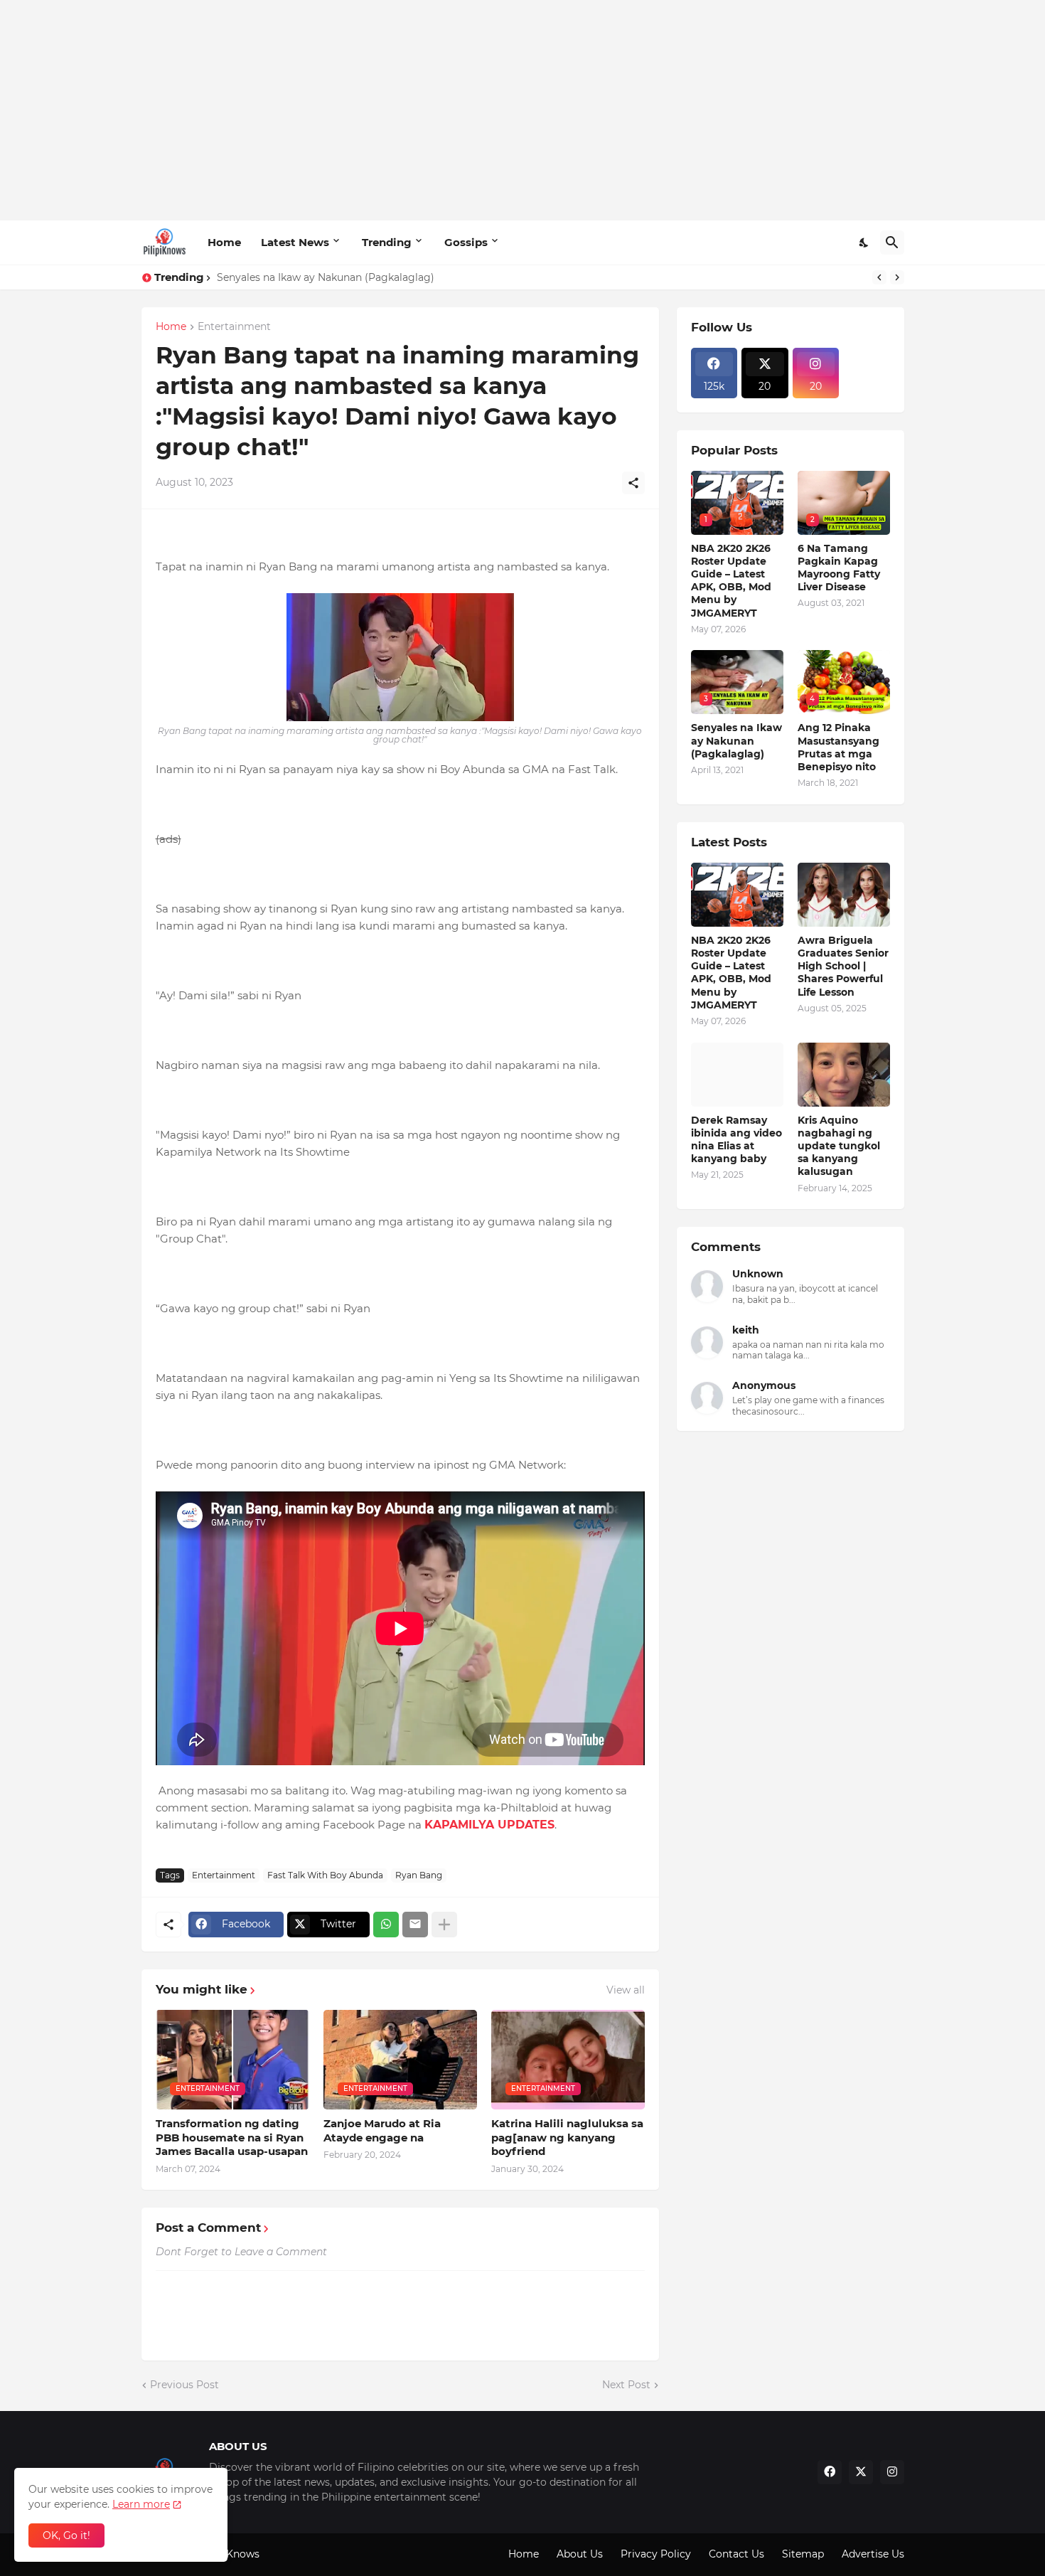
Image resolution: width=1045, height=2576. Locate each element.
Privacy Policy (656, 2554)
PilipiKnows (230, 2554)
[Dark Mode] (864, 243)
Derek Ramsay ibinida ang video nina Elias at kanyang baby (736, 1140)
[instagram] (892, 2472)
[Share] (633, 483)
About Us (580, 2554)
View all (626, 1990)
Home (224, 242)
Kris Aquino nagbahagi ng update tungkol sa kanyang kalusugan (839, 1146)
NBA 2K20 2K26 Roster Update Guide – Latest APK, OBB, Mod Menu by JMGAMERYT (731, 581)
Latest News (295, 242)
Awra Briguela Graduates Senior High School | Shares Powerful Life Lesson (843, 966)
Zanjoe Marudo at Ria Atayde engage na (382, 2130)
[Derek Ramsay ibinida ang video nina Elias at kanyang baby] (737, 1075)
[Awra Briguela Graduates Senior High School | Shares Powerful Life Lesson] (844, 895)
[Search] (892, 243)
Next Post (626, 2385)
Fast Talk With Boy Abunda (325, 1875)
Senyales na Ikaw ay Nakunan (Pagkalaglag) (326, 277)
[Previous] (879, 277)
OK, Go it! (66, 2535)
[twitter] (861, 2472)
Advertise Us (873, 2554)
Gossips (466, 242)
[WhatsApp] (386, 1925)
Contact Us (736, 2554)
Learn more (141, 2504)
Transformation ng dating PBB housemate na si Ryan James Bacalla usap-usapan (232, 2137)
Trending (387, 242)
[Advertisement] (523, 110)
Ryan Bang (419, 1875)
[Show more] (444, 1925)
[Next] (897, 277)
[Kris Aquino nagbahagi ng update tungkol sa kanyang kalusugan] (844, 1075)
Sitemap (803, 2554)
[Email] (415, 1925)
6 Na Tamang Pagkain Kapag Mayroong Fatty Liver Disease (839, 568)
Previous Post (184, 2385)
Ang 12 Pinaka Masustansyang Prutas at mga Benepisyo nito (838, 747)
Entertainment (234, 327)
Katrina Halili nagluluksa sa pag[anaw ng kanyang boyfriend (567, 2137)
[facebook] (830, 2472)
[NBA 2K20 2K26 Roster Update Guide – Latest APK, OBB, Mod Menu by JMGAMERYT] (737, 895)
